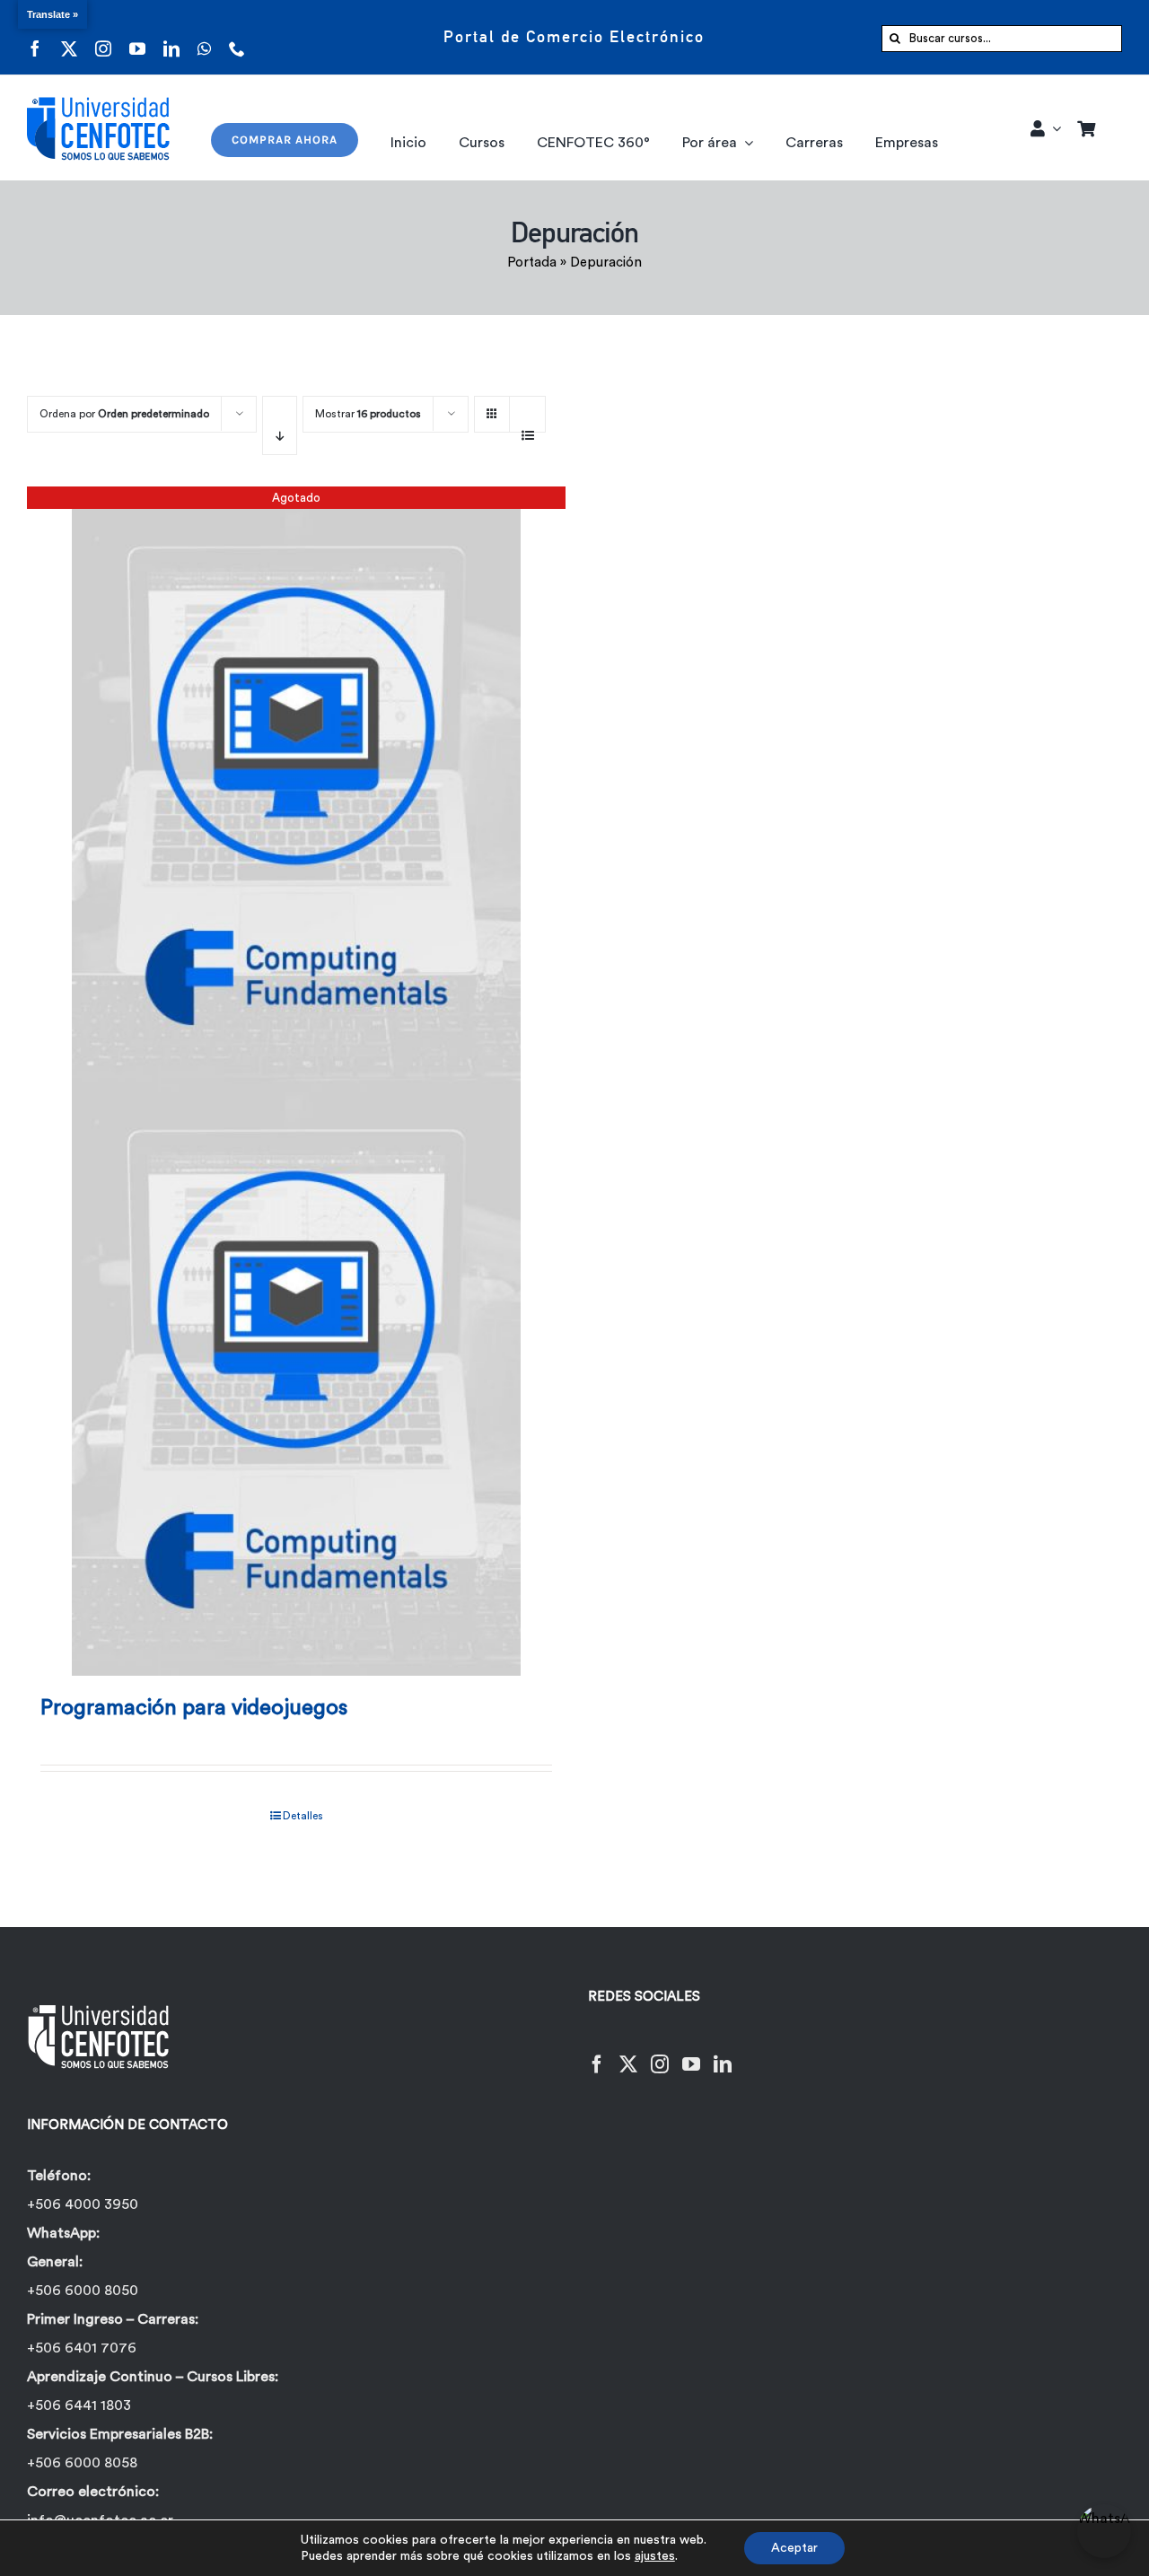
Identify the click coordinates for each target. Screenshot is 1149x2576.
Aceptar (794, 2548)
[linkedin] (171, 37)
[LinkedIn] (723, 2053)
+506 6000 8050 (83, 2291)
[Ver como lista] (527, 425)
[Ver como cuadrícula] (492, 408)
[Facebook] (597, 2053)
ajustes (655, 2556)
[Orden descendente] (280, 425)
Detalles (303, 1816)
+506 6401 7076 (82, 2348)
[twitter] (69, 37)
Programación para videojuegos (194, 1708)
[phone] (237, 37)
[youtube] (137, 37)
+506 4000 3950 (83, 2204)
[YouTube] (691, 2053)
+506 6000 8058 (82, 2463)
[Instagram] (660, 2053)
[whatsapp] (204, 37)
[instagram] (103, 37)
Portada (532, 263)
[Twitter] (628, 2053)
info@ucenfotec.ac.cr (100, 2520)
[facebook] (35, 37)
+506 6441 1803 (79, 2405)
